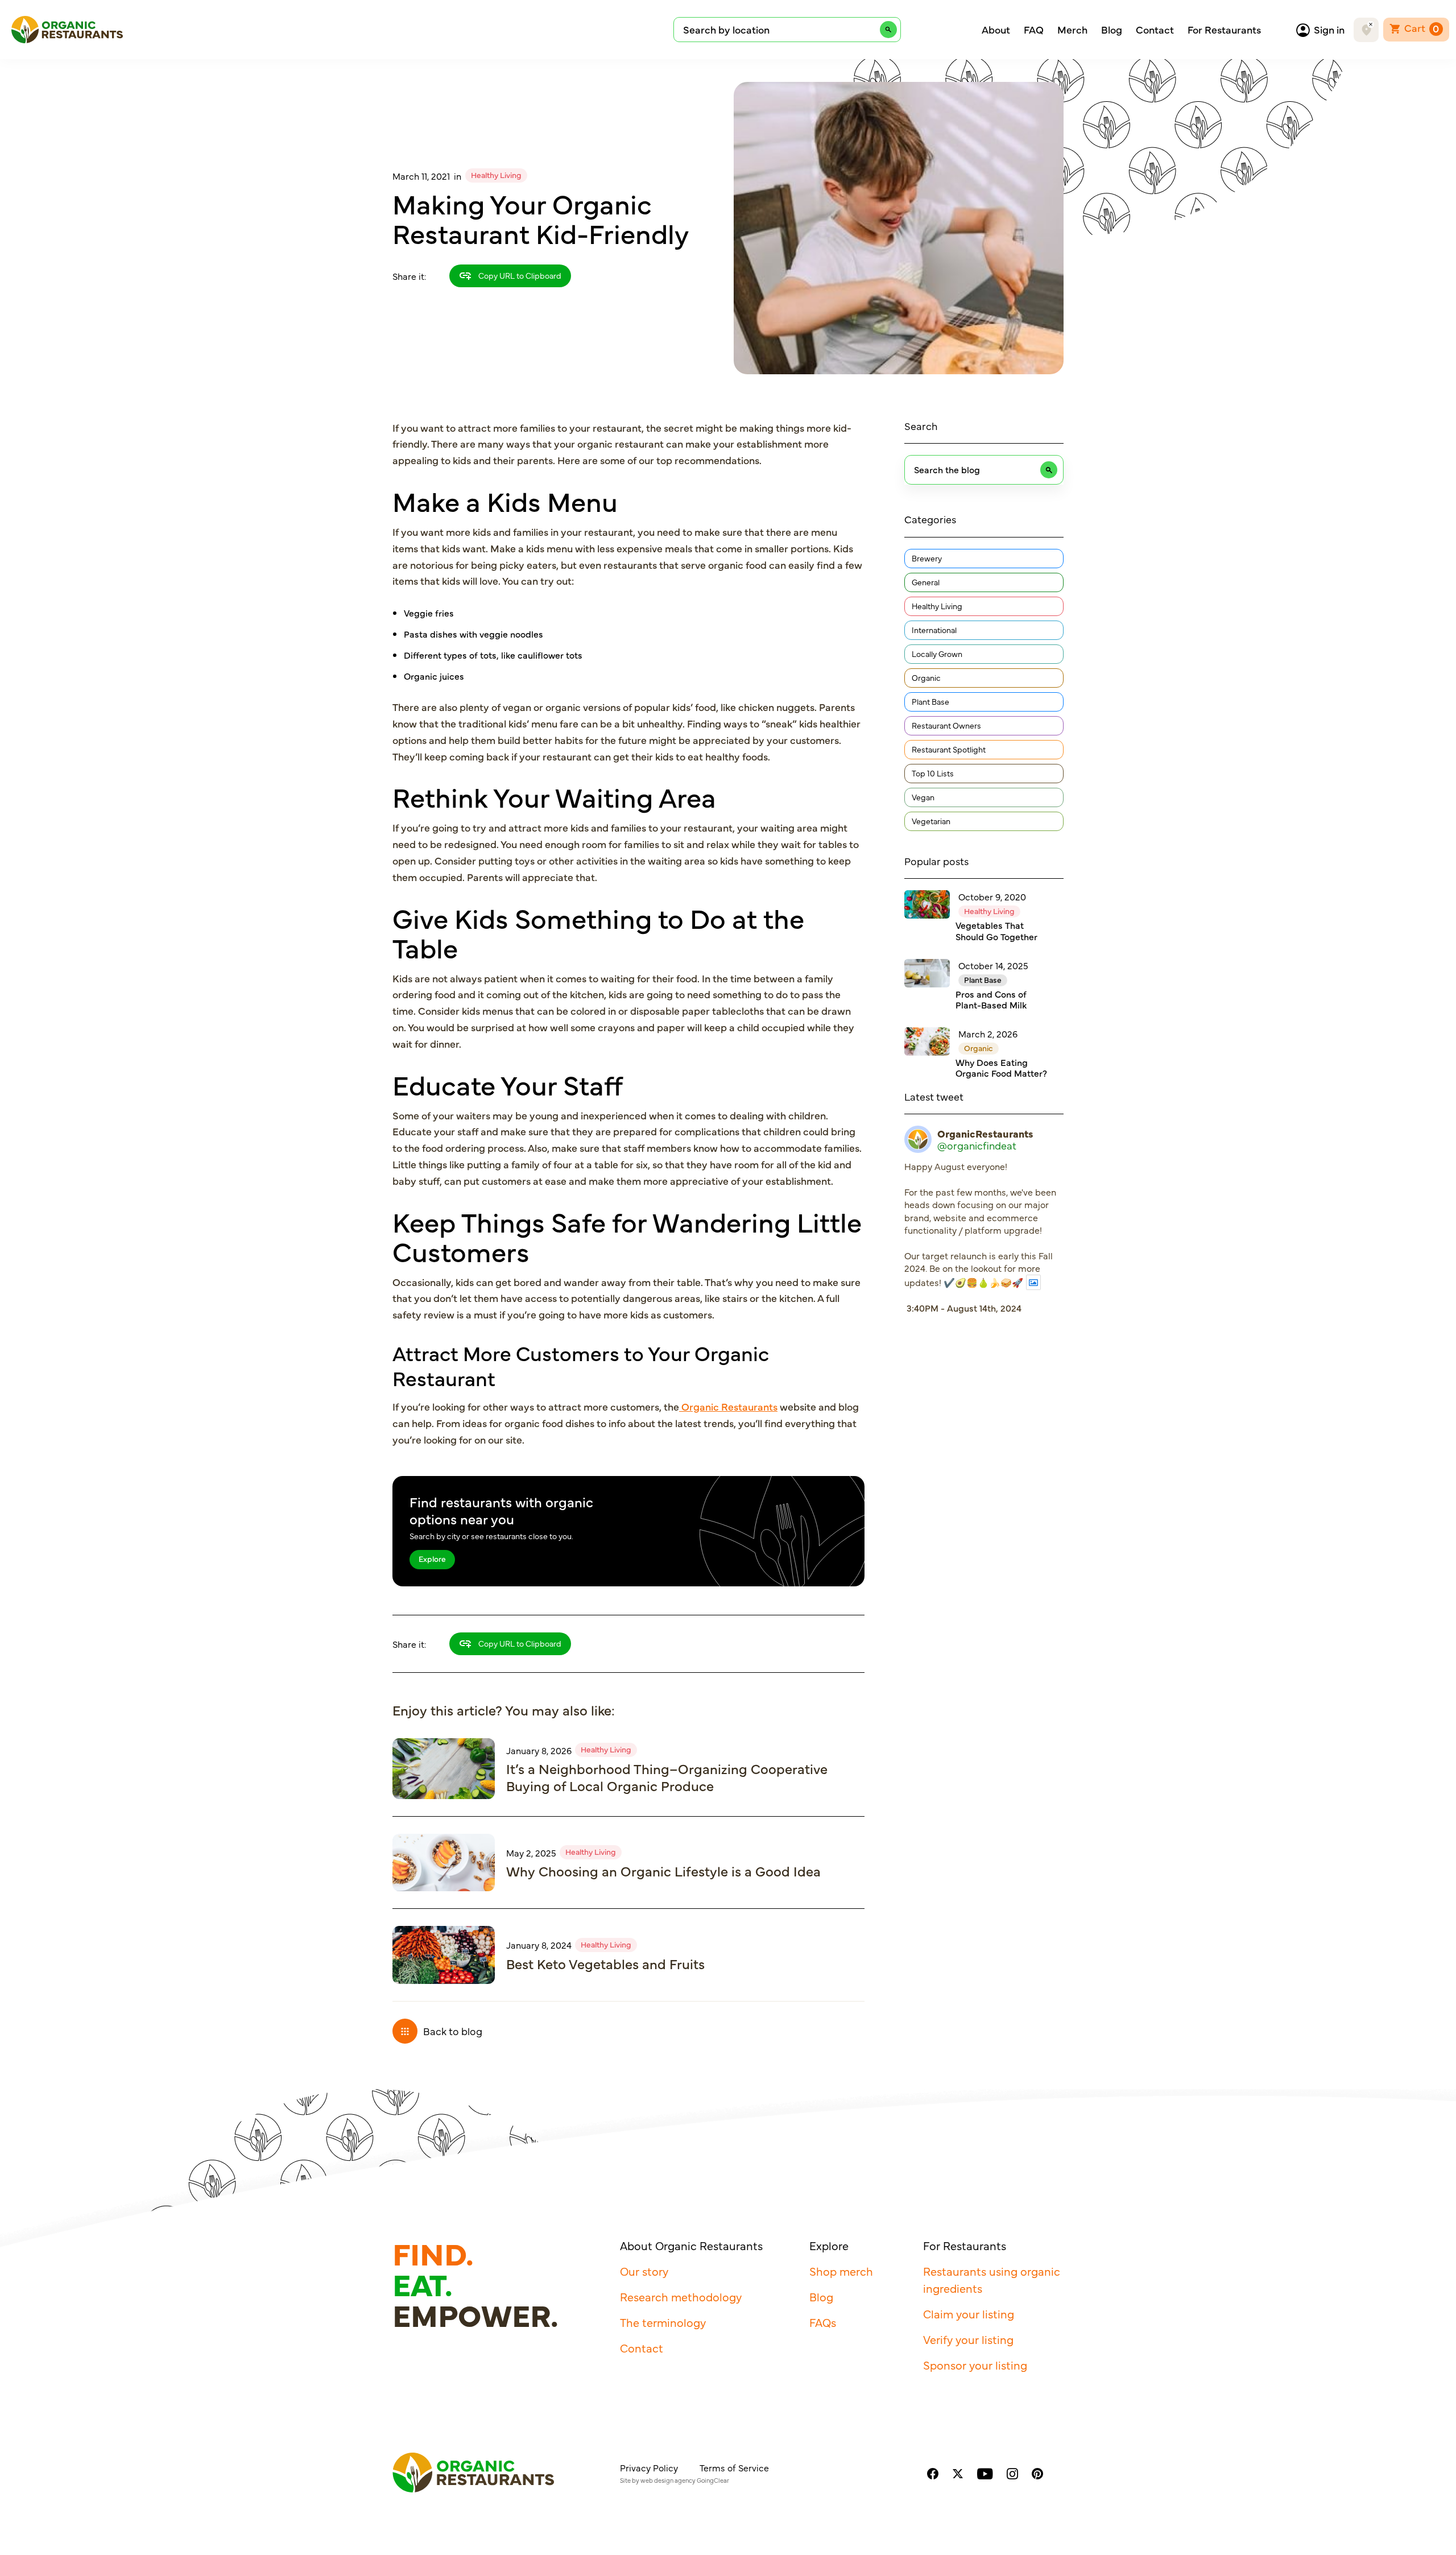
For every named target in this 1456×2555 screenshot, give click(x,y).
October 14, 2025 (993, 965)
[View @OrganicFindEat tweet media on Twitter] (1033, 1282)
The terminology (663, 2322)
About (996, 30)
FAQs (823, 2322)
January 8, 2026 (539, 1750)
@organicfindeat (977, 1146)
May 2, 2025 (531, 1853)
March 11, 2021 (421, 176)
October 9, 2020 (992, 896)
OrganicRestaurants (985, 1134)
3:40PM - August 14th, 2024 (964, 1308)
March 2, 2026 (988, 1033)
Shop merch (841, 2271)
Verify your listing (968, 2339)
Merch (1072, 30)
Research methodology (681, 2296)
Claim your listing (969, 2314)
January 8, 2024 (539, 1945)
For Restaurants (1224, 30)
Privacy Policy (649, 2467)
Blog (1112, 30)
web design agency (668, 2480)
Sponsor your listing (975, 2365)
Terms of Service (734, 2467)
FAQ (1034, 30)
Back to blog (453, 2031)
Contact (1155, 30)
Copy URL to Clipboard (519, 275)
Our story (644, 2271)
